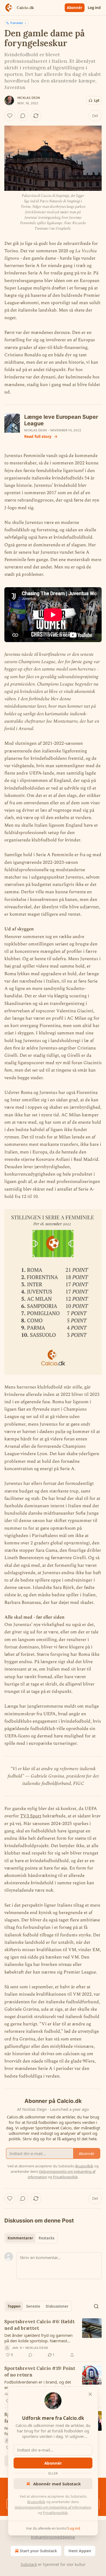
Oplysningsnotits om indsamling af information (53, 2507)
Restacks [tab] (46, 2238)
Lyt (97, 100)
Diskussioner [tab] (57, 2306)
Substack (29, 2564)
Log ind (94, 8)
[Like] (10, 116)
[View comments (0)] (23, 116)
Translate (16, 23)
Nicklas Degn (29, 98)
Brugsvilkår (36, 2502)
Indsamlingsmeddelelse (53, 2537)
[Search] (96, 2306)
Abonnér (75, 8)
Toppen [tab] (14, 2306)
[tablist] (31, 2238)
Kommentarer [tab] (20, 2238)
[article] (53, 2338)
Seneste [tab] (33, 2306)
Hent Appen (80, 2551)
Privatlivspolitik (55, 2513)
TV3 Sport (31, 1816)
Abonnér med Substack (57, 2484)
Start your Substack (38, 2551)
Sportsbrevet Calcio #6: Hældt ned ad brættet (40, 2325)
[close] (90, 2394)
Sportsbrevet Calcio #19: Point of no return (40, 2372)
